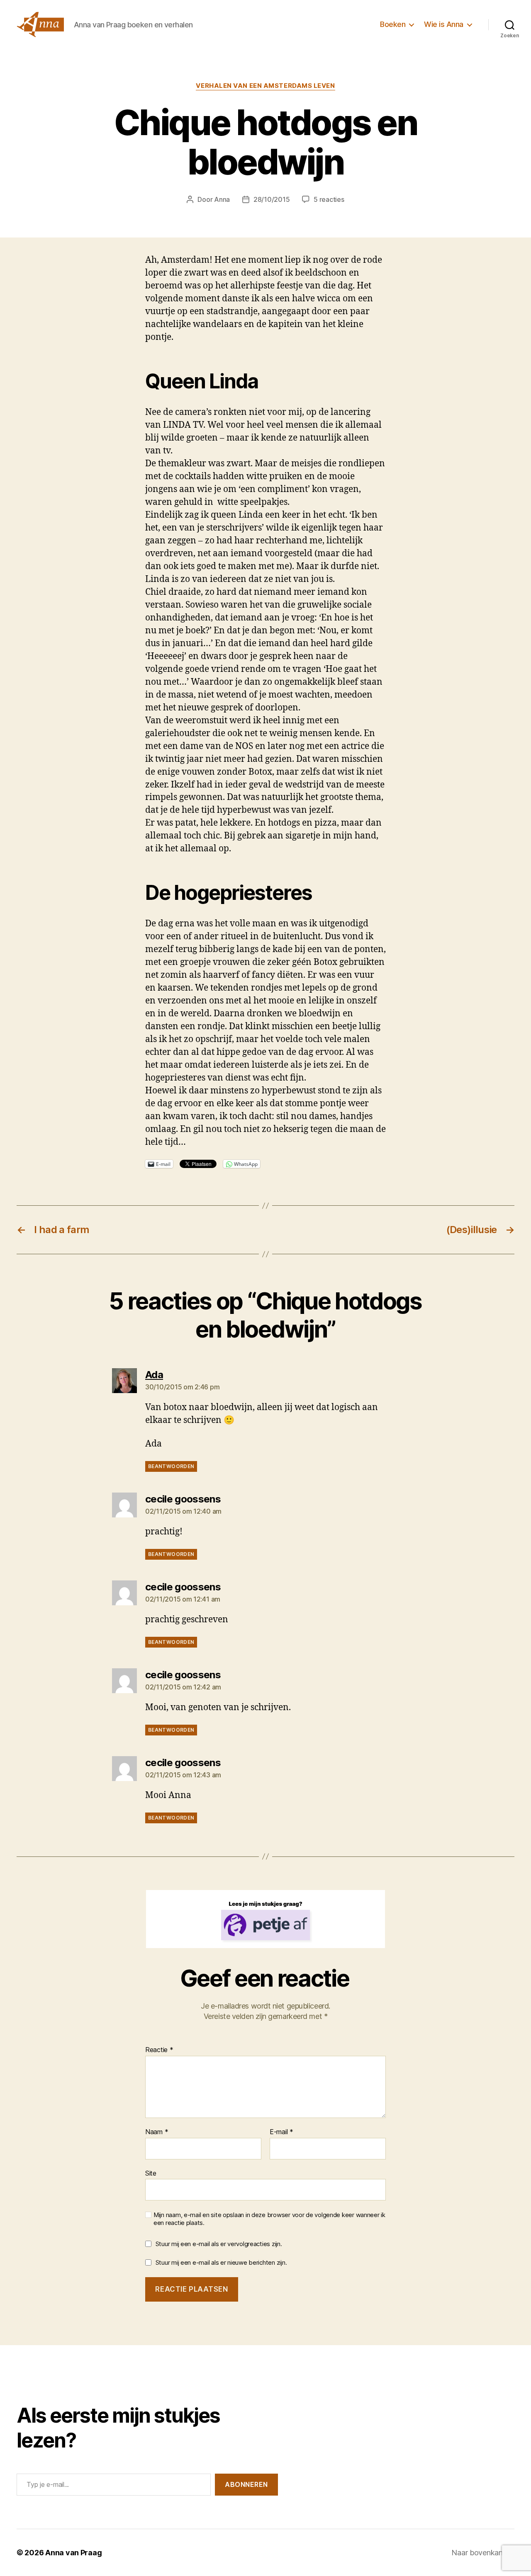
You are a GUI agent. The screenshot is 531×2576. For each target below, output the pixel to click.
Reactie (159, 2050)
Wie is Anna (444, 24)
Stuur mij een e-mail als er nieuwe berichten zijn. (221, 2262)
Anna (222, 199)
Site (151, 2173)
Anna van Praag (73, 2553)
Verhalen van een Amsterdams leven (265, 86)
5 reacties (329, 199)
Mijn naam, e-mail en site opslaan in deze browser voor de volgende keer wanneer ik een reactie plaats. (269, 2219)
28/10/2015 (272, 199)
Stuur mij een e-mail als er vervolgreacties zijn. (219, 2244)
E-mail (281, 2132)
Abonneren (246, 2484)
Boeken (393, 24)
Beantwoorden (171, 1466)
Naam (157, 2132)
